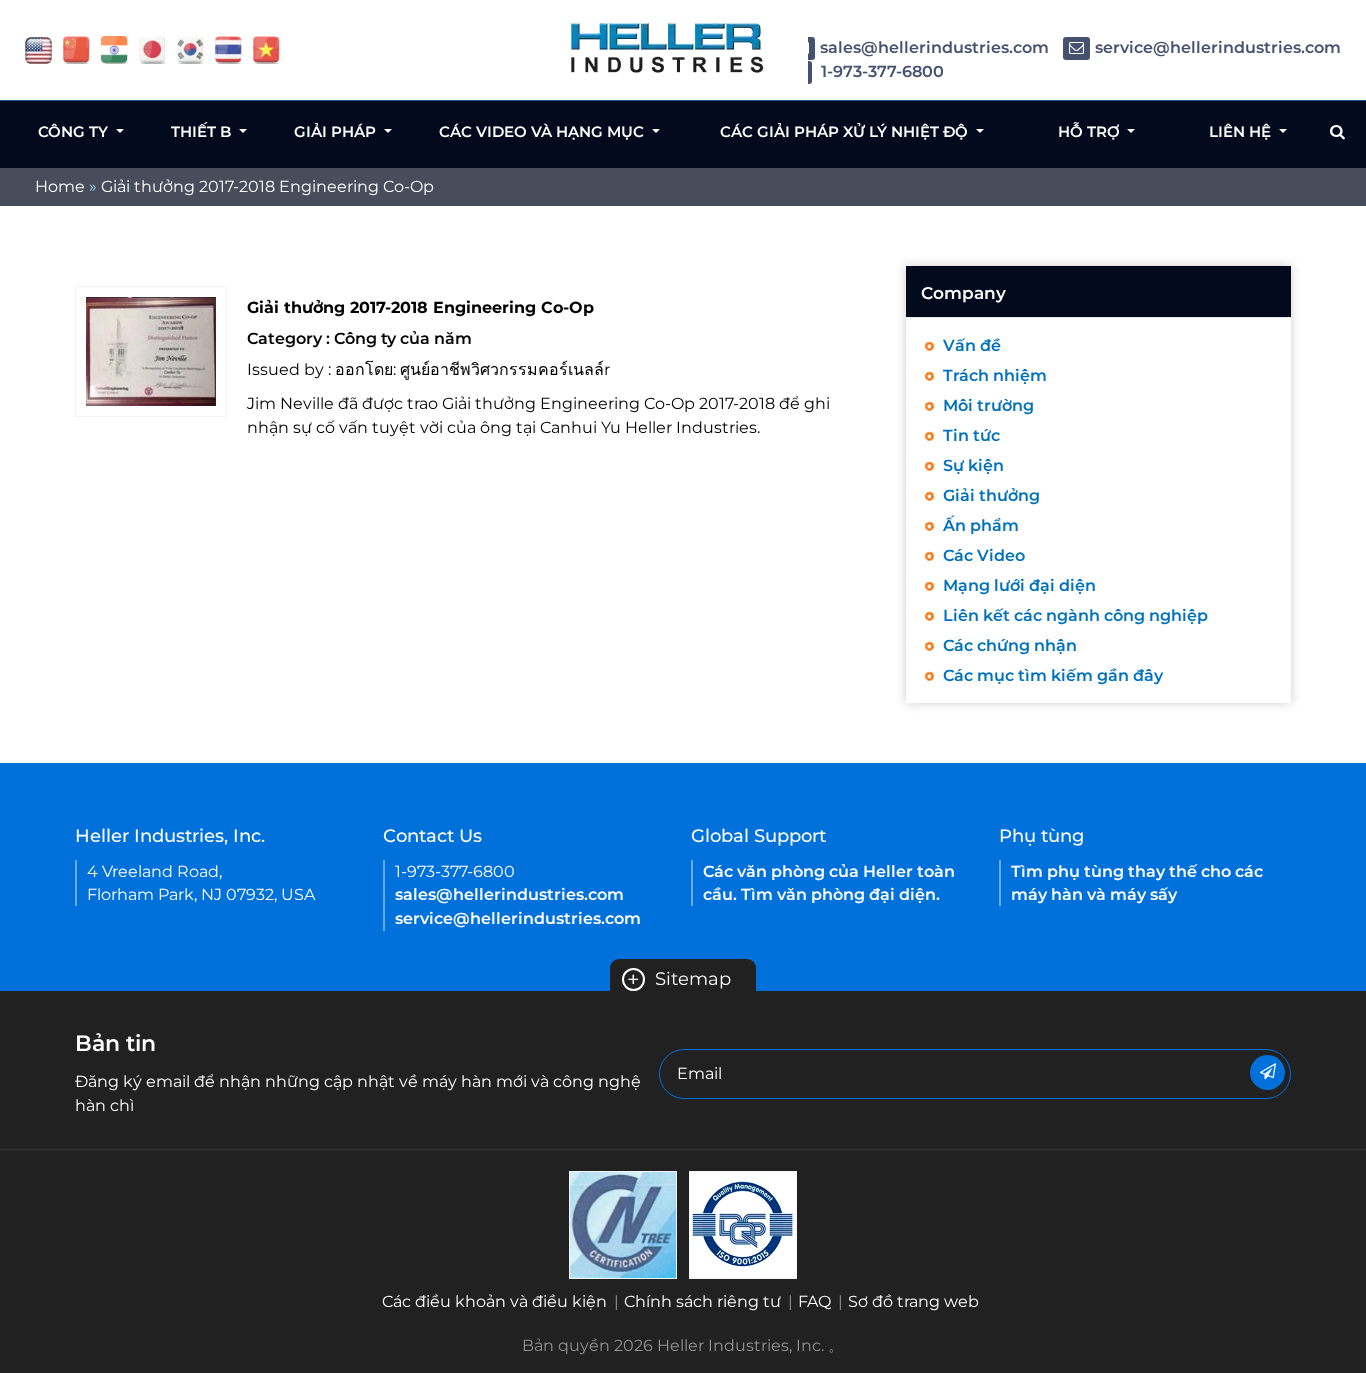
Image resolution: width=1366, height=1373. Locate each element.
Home (60, 186)
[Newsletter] (1267, 1072)
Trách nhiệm (995, 375)
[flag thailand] (228, 48)
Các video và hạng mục (543, 131)
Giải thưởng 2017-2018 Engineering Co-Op (267, 186)
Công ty (75, 131)
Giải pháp (337, 131)
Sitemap (679, 979)
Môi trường (988, 405)
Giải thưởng (991, 495)
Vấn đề (972, 345)
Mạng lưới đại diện (1019, 585)
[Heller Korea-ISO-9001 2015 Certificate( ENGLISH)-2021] (623, 1223)
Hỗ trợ (1091, 131)
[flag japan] (152, 48)
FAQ (814, 1301)
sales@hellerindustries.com (934, 47)
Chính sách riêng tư (702, 1301)
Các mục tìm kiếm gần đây (1053, 675)
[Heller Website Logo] (668, 47)
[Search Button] (1337, 132)
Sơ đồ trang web (913, 1301)
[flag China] (76, 48)
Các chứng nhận (1010, 645)
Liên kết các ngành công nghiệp (1075, 615)
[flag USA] (38, 48)
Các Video (984, 555)
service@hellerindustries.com (1218, 47)
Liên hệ (1242, 131)
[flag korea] (190, 48)
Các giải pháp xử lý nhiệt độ (846, 131)
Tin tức (971, 435)
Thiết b (203, 131)
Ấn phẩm (981, 525)
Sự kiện (973, 465)
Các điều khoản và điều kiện (494, 1301)
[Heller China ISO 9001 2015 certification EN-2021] (743, 1223)
